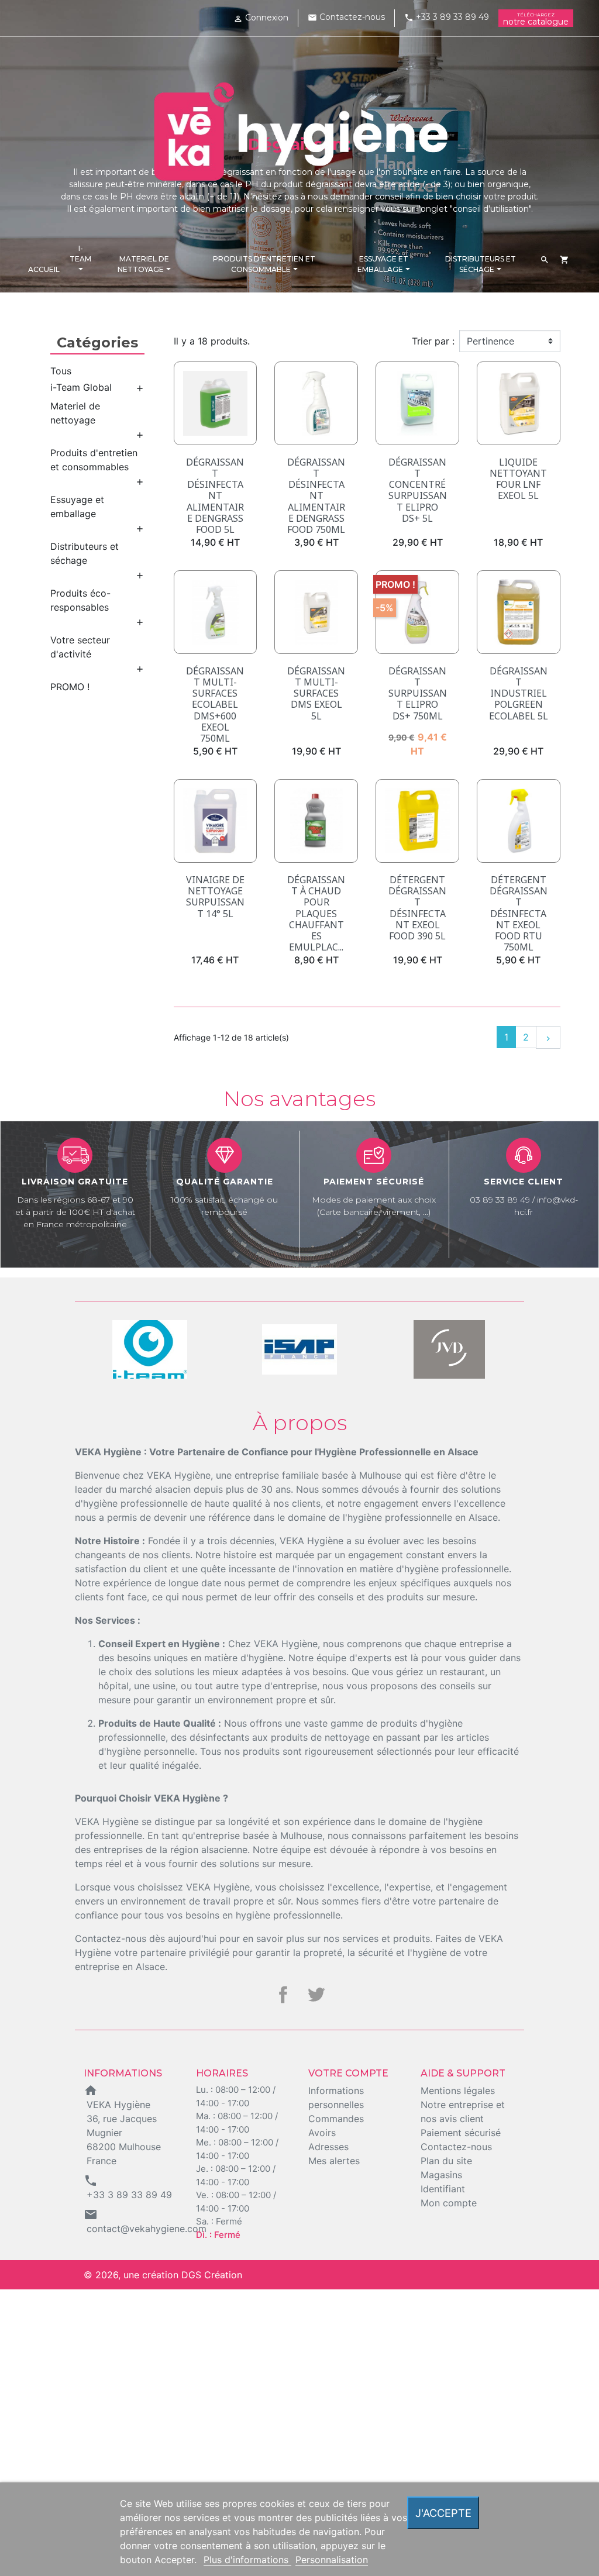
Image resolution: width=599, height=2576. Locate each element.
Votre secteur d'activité (80, 647)
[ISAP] (150, 1349)
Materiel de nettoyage (75, 413)
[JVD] (299, 1349)
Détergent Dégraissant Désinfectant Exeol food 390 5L (417, 908)
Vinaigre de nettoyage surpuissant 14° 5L (215, 897)
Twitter (316, 1995)
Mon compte (449, 2203)
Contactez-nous (346, 17)
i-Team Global (81, 387)
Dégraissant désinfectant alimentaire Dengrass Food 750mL (316, 496)
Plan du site (446, 2161)
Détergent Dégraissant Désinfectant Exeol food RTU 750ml (519, 913)
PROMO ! (70, 687)
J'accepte (443, 2513)
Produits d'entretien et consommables (94, 460)
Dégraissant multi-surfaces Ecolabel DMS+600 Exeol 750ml (215, 705)
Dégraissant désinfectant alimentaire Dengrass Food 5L (215, 496)
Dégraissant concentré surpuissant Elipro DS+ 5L (418, 490)
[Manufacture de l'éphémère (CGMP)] (449, 1349)
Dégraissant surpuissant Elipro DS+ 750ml (418, 693)
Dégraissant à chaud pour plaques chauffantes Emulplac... (316, 913)
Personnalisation (332, 2560)
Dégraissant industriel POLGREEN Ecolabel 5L (519, 693)
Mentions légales (458, 2091)
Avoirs (322, 2133)
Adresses (328, 2147)
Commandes (336, 2119)
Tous (61, 371)
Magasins (441, 2175)
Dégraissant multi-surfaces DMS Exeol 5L (316, 693)
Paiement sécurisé (461, 2133)
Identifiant (443, 2189)
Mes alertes (334, 2161)
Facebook (283, 1995)
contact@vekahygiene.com (147, 2229)
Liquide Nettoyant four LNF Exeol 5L (518, 479)
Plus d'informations (247, 2560)
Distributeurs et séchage (85, 553)
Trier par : (433, 341)
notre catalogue (536, 19)
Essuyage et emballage (77, 507)
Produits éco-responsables (80, 600)
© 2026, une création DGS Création (163, 2275)
